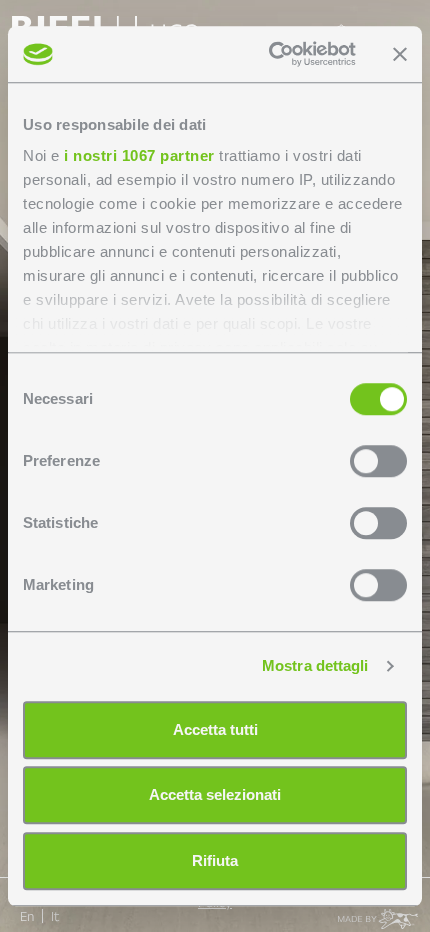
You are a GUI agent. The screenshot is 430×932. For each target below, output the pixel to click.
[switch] (378, 461)
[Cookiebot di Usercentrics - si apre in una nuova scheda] (270, 54)
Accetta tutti (215, 729)
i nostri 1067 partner (139, 155)
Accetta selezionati (215, 794)
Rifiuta (215, 860)
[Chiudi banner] (400, 54)
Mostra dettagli (315, 665)
